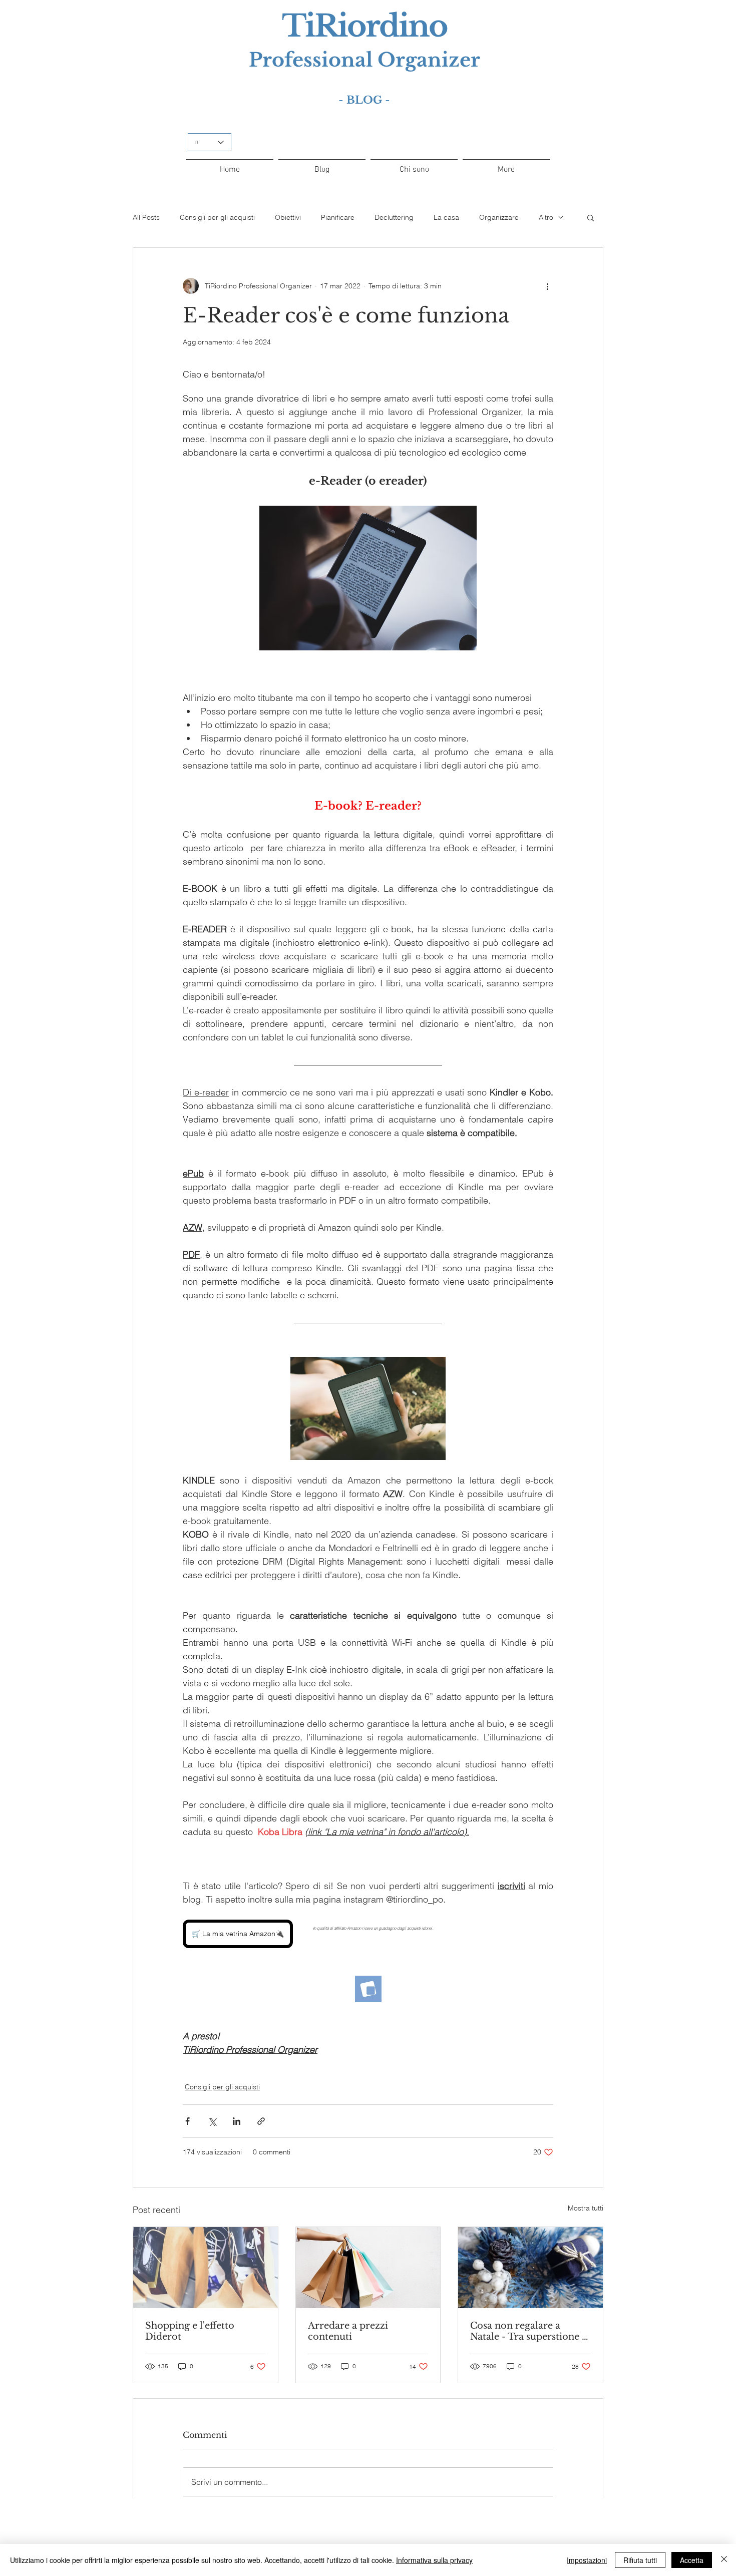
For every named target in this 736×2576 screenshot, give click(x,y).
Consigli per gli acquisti (217, 217)
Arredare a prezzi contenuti (348, 2331)
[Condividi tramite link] (261, 2121)
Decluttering (394, 217)
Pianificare (338, 217)
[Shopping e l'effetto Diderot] (206, 2268)
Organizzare (499, 217)
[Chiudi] (724, 2560)
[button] (591, 217)
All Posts (146, 217)
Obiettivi (288, 217)
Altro (546, 217)
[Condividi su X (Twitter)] (212, 2121)
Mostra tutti (586, 2208)
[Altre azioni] (547, 286)
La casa (446, 217)
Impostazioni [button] (587, 2560)
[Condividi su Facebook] (188, 2121)
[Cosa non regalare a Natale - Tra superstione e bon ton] (530, 2268)
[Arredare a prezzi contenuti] (368, 2268)
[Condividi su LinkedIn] (237, 2121)
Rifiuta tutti (640, 2560)
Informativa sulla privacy (434, 2560)
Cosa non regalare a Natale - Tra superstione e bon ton (528, 2331)
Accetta (692, 2560)
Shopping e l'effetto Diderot (190, 2331)
